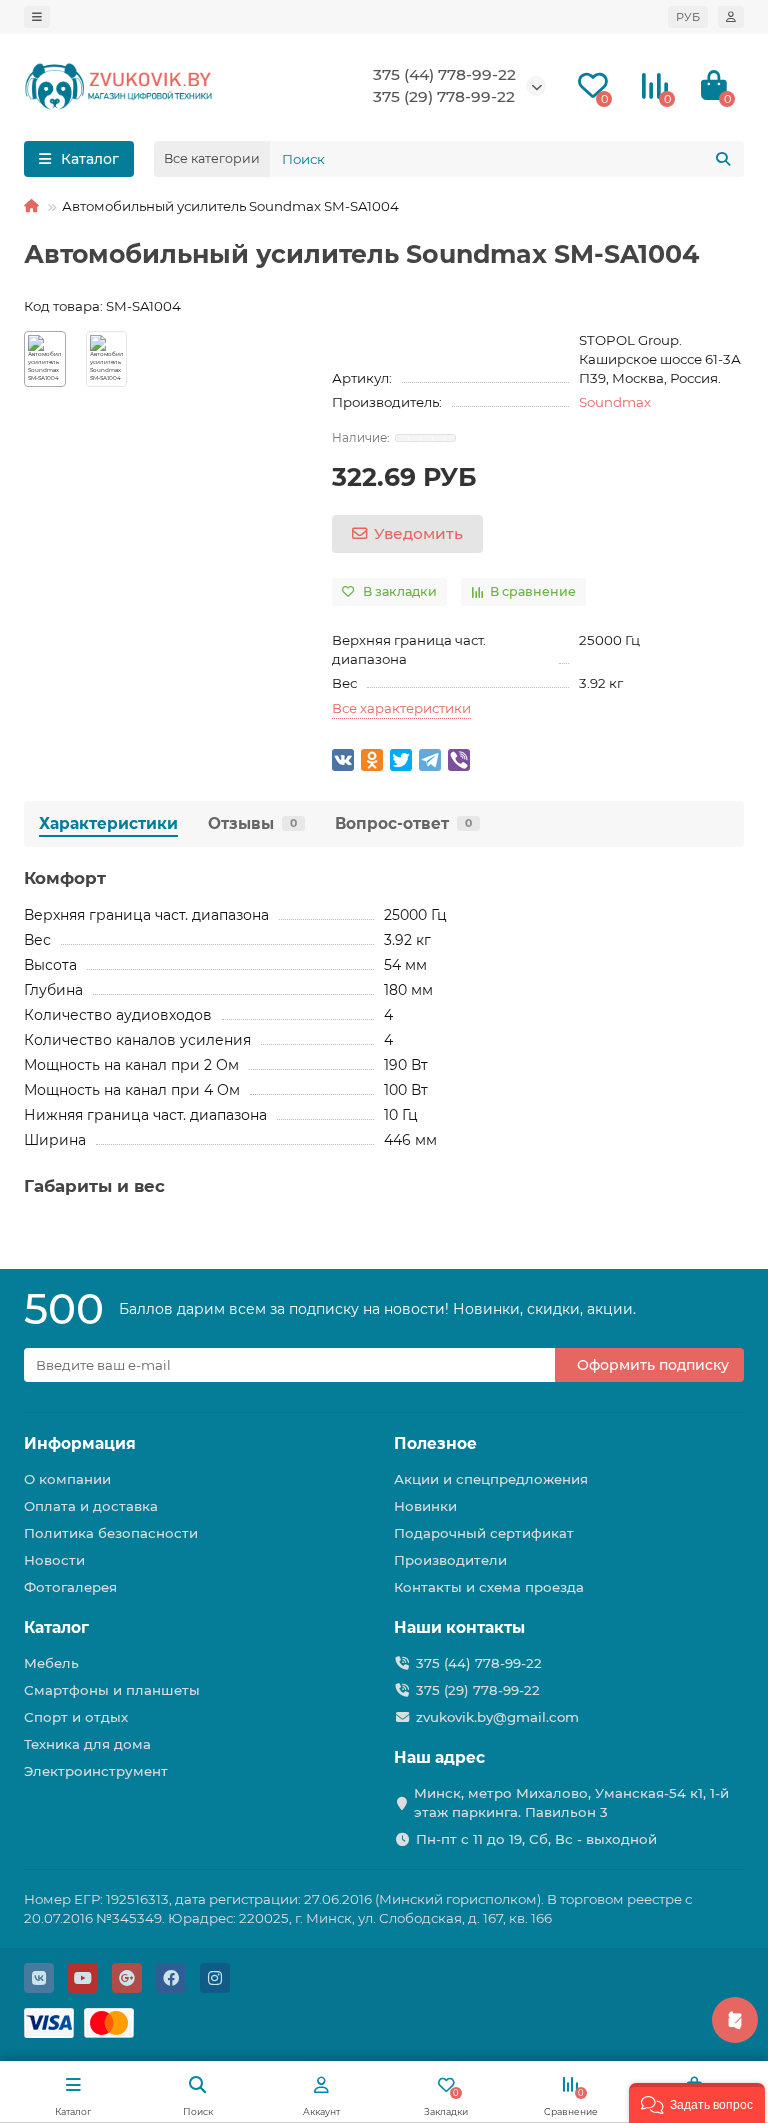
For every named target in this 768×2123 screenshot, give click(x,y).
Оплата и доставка (91, 1506)
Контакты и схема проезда (489, 1587)
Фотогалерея (70, 1587)
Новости (54, 1560)
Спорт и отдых (76, 1717)
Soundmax (615, 402)
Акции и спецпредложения (491, 1479)
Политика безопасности (111, 1533)
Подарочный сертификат (484, 1533)
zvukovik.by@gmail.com (497, 1717)
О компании (67, 1479)
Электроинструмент (96, 1771)
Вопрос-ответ (403, 823)
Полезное (435, 1443)
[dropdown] (37, 17)
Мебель (51, 1663)
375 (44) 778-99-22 (444, 74)
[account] (731, 17)
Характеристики (108, 823)
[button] (697, 2103)
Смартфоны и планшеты (112, 1690)
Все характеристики (401, 708)
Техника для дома (87, 1744)
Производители (450, 1560)
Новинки (425, 1506)
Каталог (56, 1627)
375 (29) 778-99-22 (478, 1690)
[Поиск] (723, 159)
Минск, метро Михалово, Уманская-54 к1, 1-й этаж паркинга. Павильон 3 (571, 1802)
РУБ (688, 17)
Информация (80, 1443)
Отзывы (252, 823)
